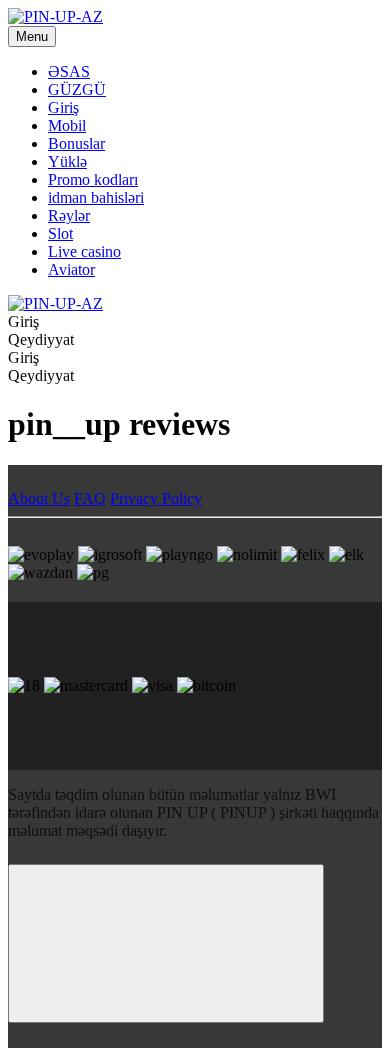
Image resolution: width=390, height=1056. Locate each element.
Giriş (63, 107)
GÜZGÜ (77, 89)
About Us (39, 498)
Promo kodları (93, 179)
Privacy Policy (156, 498)
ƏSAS (69, 71)
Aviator (71, 269)
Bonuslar (76, 143)
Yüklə (67, 161)
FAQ (90, 498)
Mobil (67, 125)
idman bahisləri (96, 197)
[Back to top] (166, 943)
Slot (60, 233)
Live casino (84, 251)
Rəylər (69, 215)
